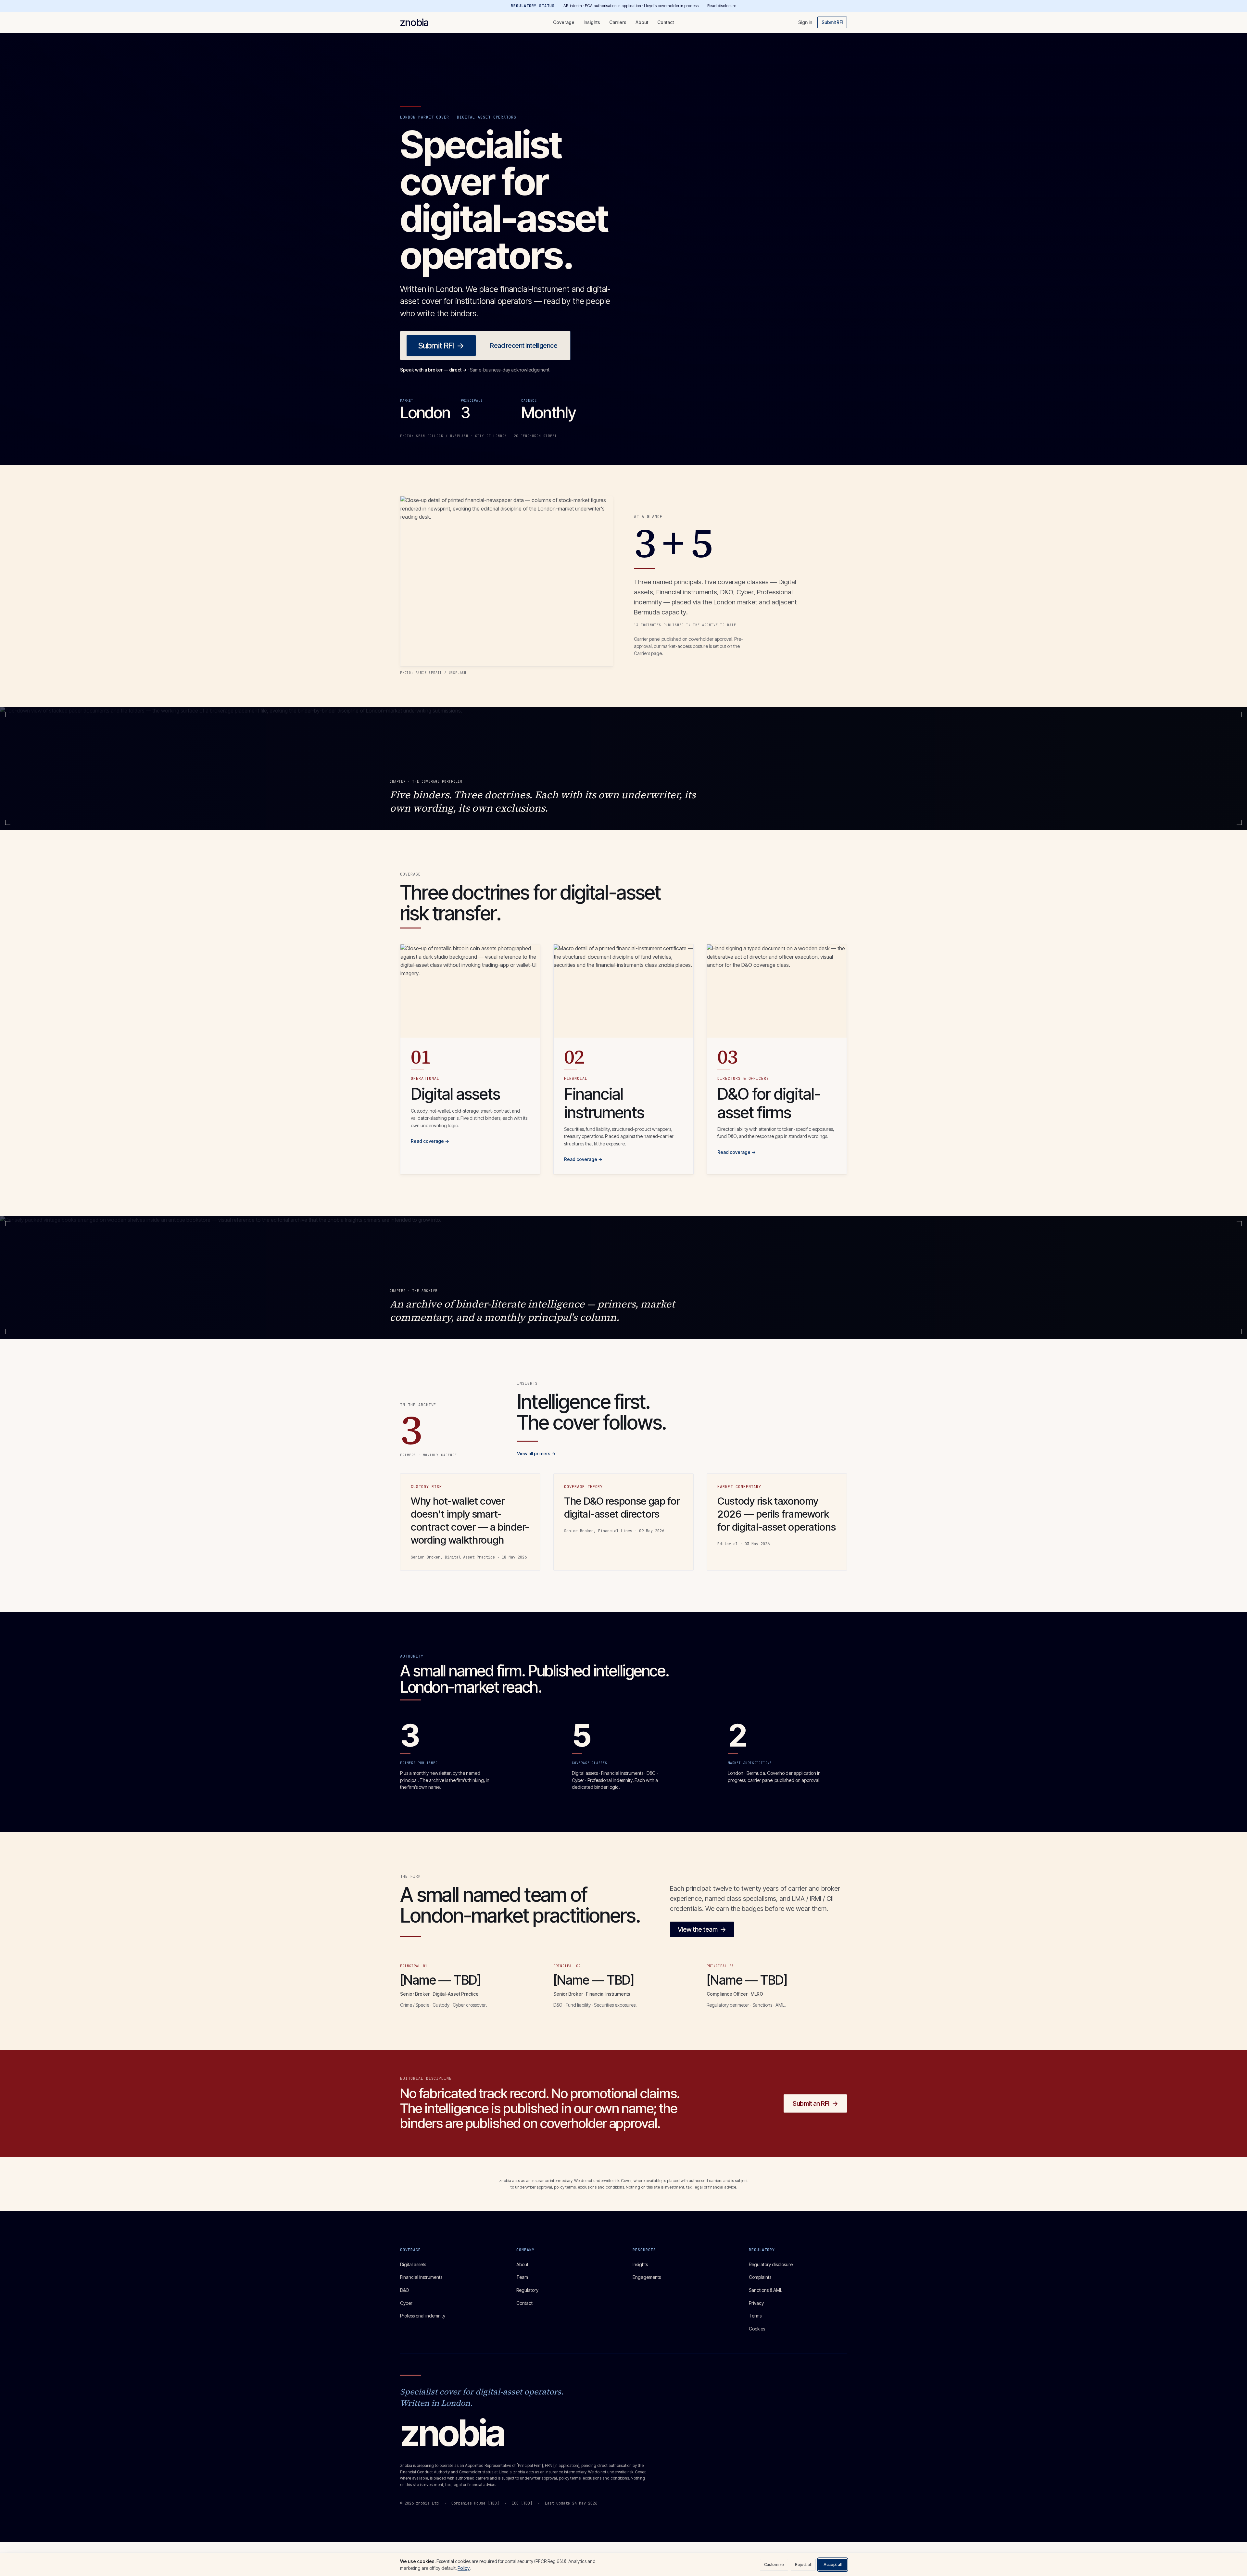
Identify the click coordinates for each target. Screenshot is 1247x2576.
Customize (774, 2564)
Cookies (757, 2329)
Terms (755, 2316)
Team (522, 2277)
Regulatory (527, 2290)
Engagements (647, 2277)
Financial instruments (421, 2277)
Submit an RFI (815, 2103)
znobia (414, 22)
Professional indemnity (423, 2316)
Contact (666, 22)
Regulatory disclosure (771, 2264)
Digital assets (413, 2264)
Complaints (760, 2277)
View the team (702, 1929)
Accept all (833, 2564)
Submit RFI (832, 22)
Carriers (618, 22)
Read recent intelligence (524, 346)
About (642, 22)
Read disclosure (722, 6)
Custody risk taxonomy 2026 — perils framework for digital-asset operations (776, 1514)
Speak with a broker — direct (433, 370)
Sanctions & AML (766, 2290)
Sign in (805, 22)
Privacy (756, 2303)
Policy (464, 2568)
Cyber (406, 2303)
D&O (405, 2290)
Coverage (564, 22)
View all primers (536, 1453)
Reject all (803, 2564)
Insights (592, 22)
